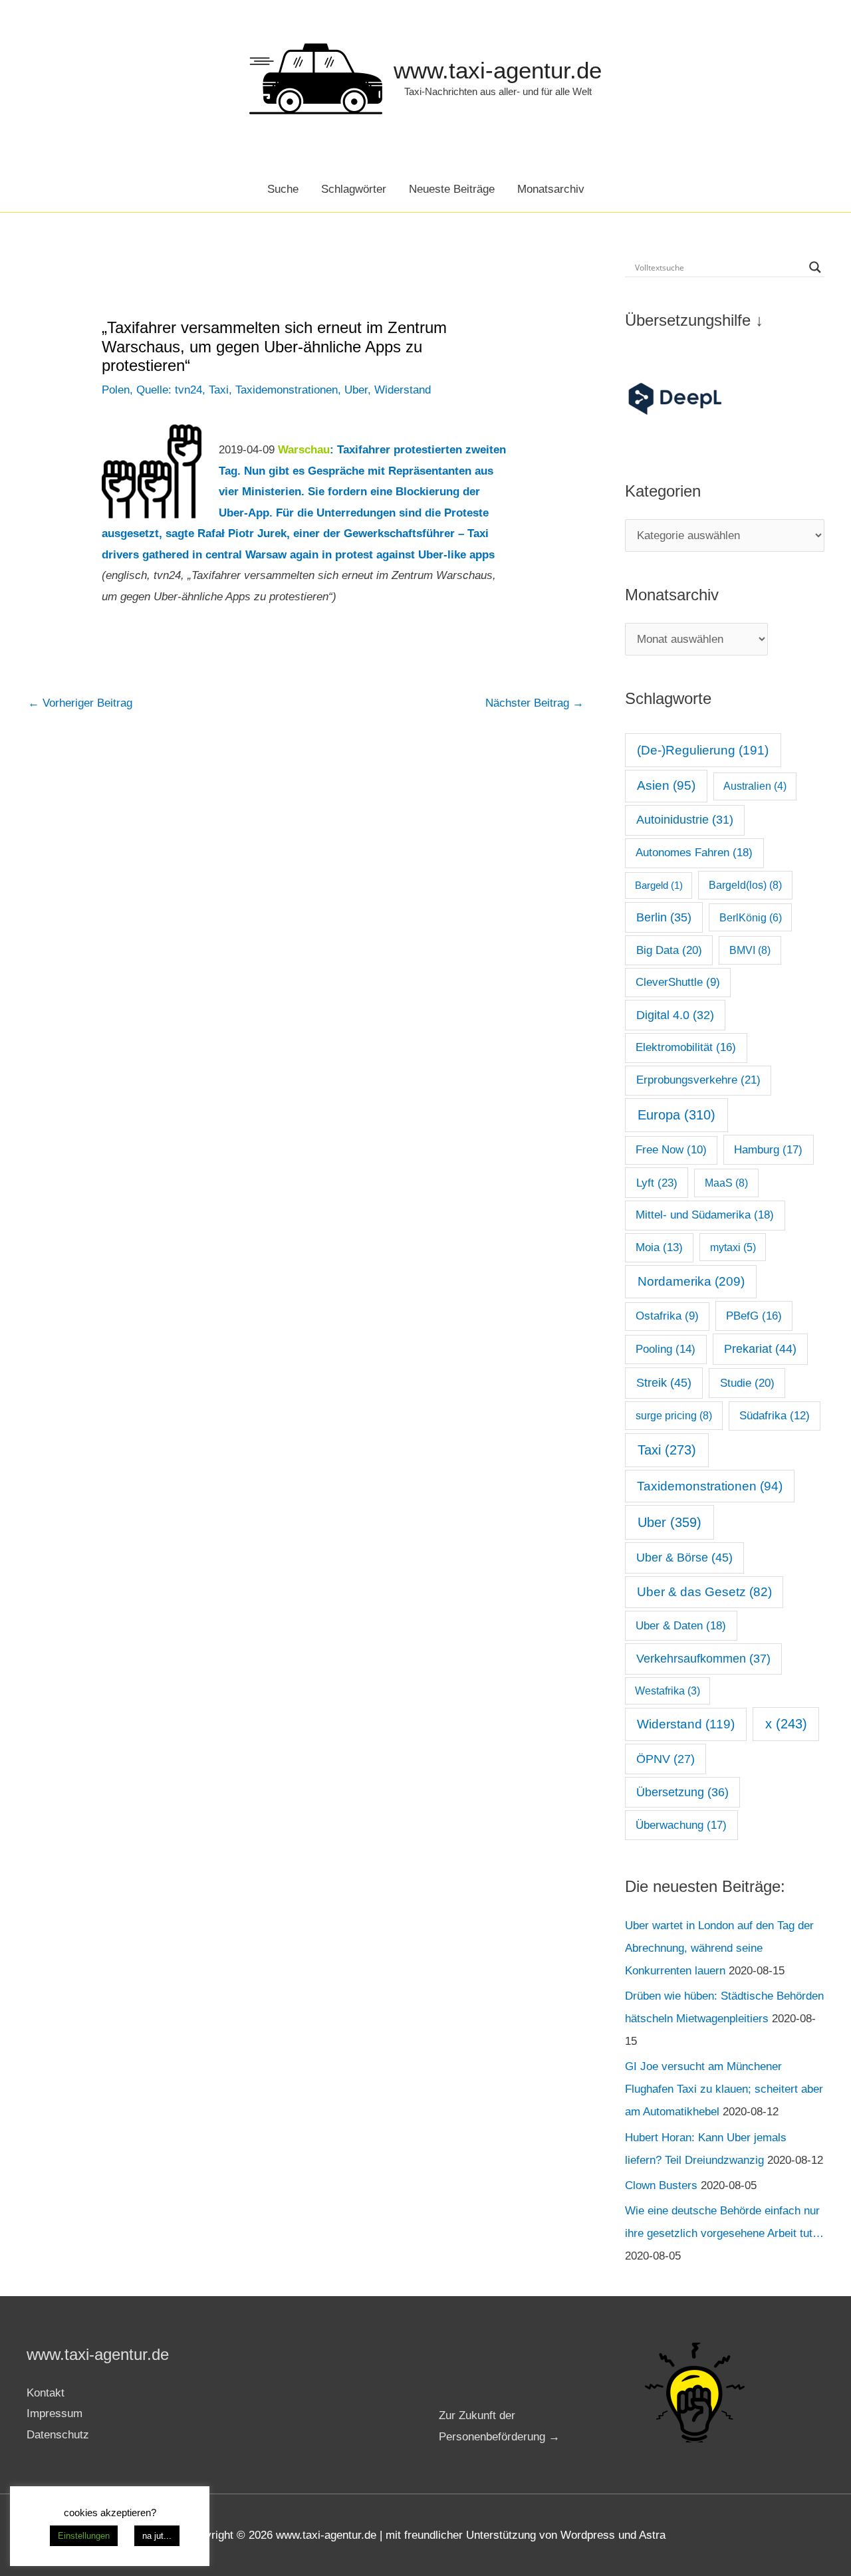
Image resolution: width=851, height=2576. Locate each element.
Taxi (219, 390)
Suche (283, 189)
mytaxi (733, 1247)
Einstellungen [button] (84, 2536)
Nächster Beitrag (535, 703)
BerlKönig (751, 917)
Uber (356, 390)
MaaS (726, 1183)
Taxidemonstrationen (287, 390)
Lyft (657, 1183)
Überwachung (681, 1825)
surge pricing (674, 1415)
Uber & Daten (681, 1625)
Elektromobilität (686, 1047)
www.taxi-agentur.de (498, 70)
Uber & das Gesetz (704, 1592)
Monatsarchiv (551, 189)
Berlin (664, 917)
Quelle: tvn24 (169, 390)
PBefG (754, 1316)
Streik (664, 1383)
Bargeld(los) (745, 885)
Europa (676, 1115)
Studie (747, 1383)
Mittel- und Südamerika (705, 1215)
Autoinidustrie (685, 820)
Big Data (669, 950)
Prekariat (760, 1349)
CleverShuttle (678, 982)
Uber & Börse (684, 1558)
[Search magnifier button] (815, 267)
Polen (116, 390)
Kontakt (46, 2393)
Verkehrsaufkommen (703, 1659)
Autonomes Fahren (694, 852)
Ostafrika (667, 1316)
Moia (659, 1247)
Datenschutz (58, 2435)
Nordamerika (691, 1281)
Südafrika (775, 1416)
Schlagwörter (354, 189)
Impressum (55, 2413)
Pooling (666, 1349)
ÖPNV (666, 1759)
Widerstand (403, 390)
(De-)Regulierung (703, 750)
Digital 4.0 (675, 1015)
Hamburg (768, 1150)
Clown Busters (661, 2185)
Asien (666, 785)
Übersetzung (682, 1792)
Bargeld (659, 885)
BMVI (750, 950)
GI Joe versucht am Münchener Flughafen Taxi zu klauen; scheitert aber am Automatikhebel (724, 2089)
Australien (755, 786)
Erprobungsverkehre (698, 1080)
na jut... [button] (157, 2536)
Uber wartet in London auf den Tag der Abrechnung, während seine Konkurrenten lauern (719, 1948)
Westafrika (668, 1691)
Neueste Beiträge (452, 189)
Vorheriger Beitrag (80, 703)
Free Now (671, 1150)
